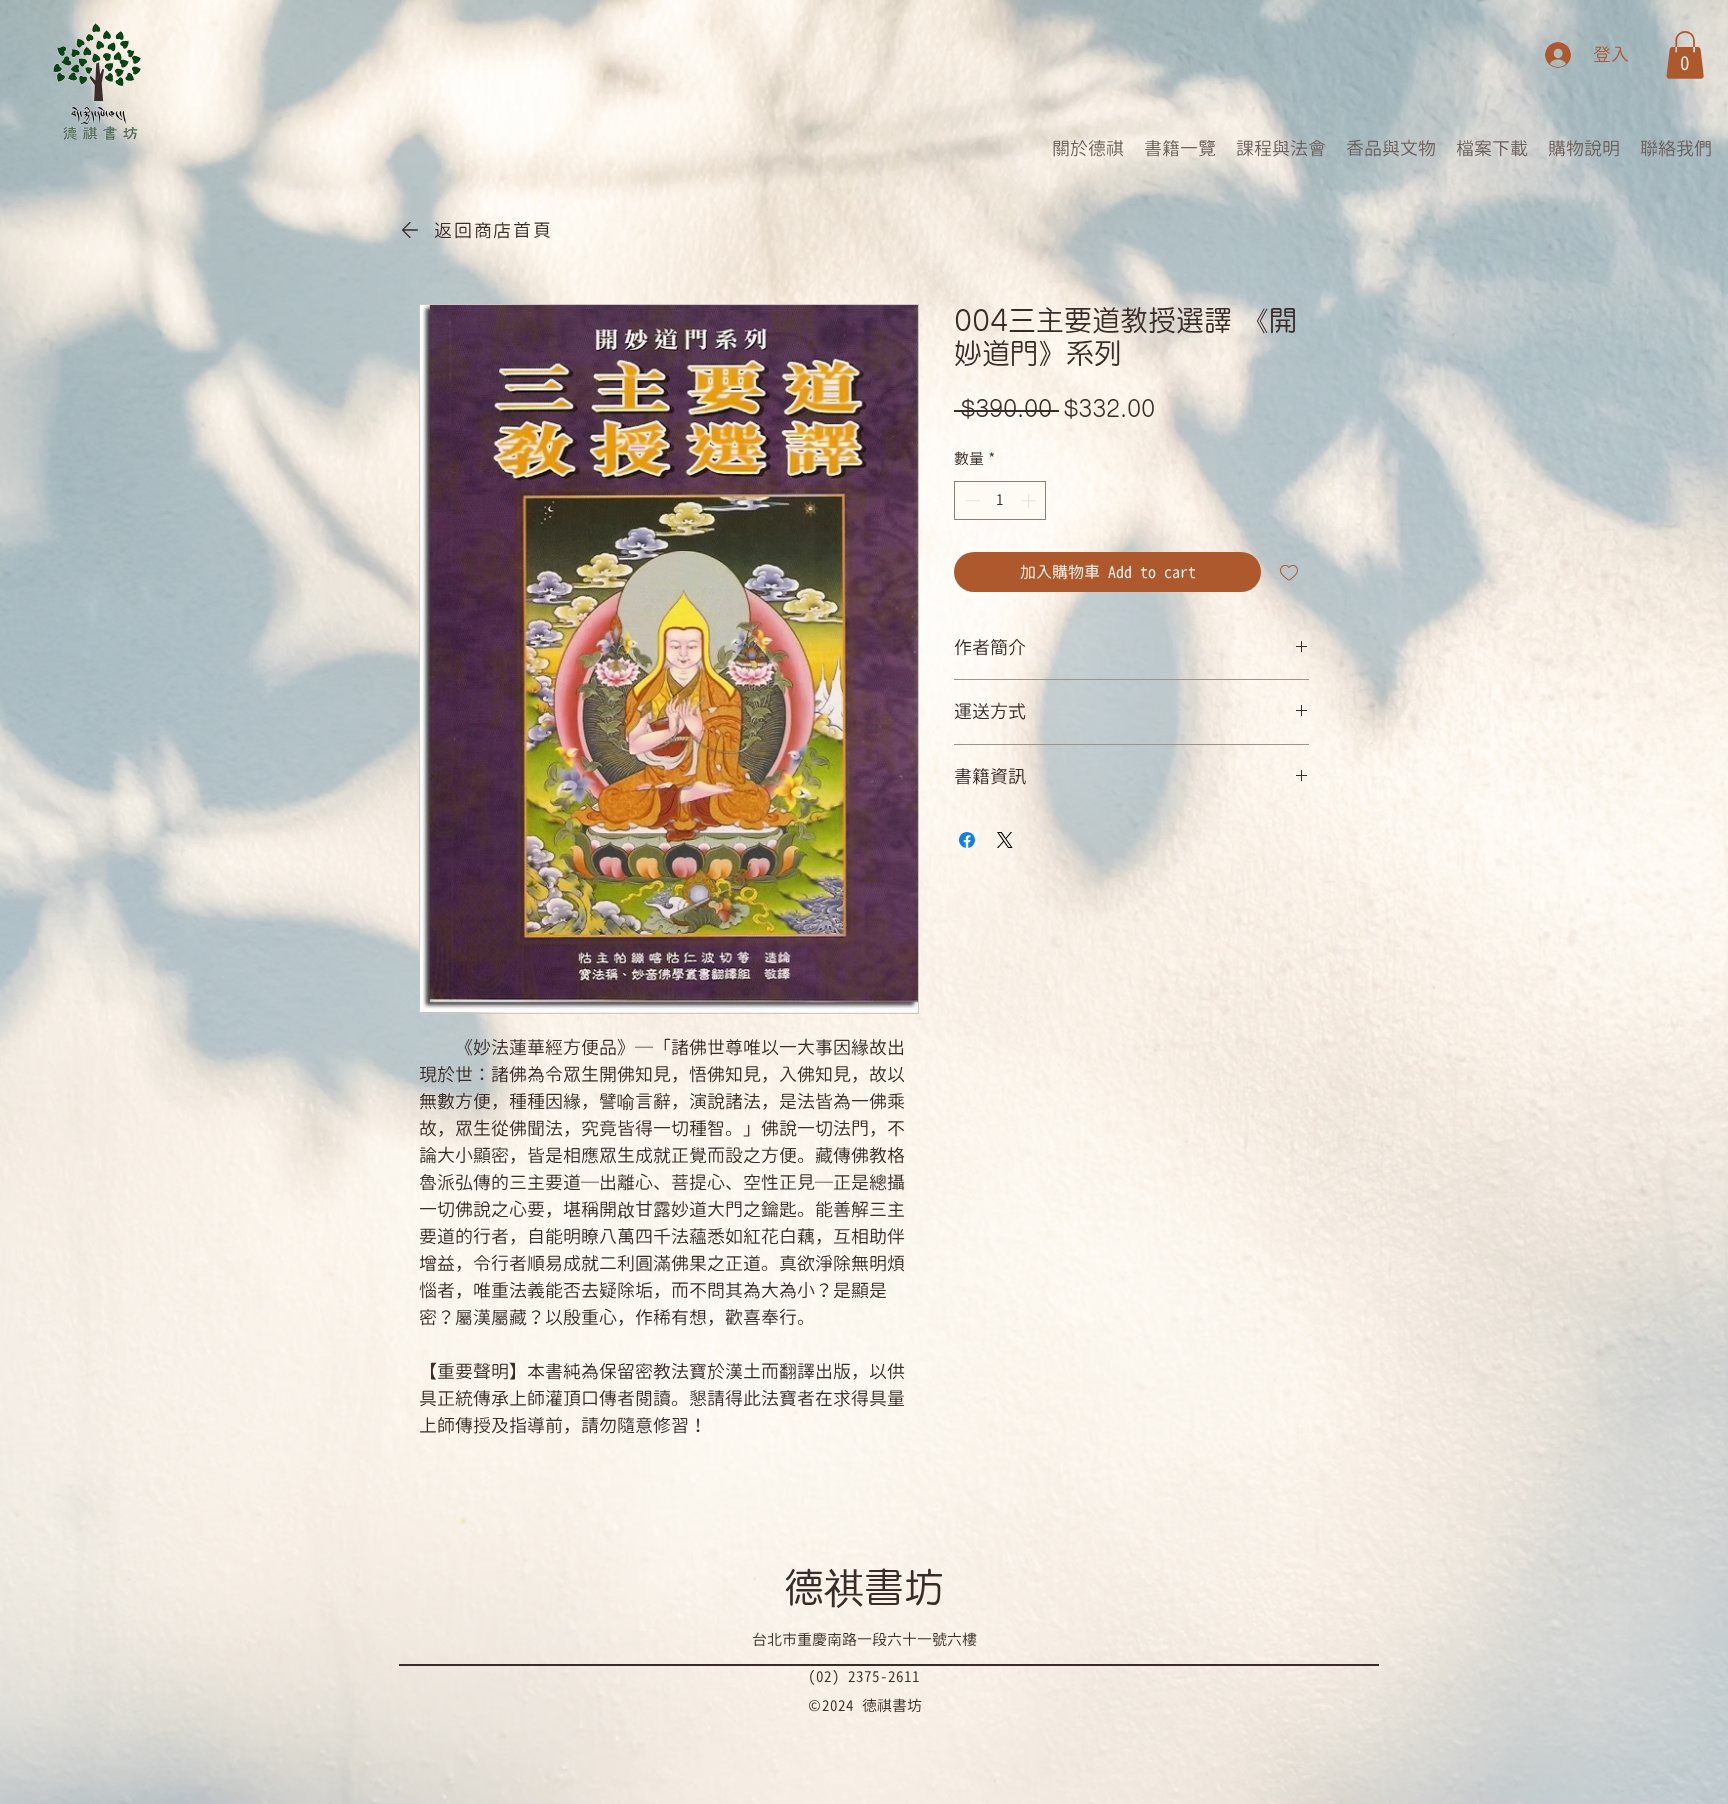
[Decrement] (970, 500)
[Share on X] (1005, 840)
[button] (1685, 55)
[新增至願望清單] (1289, 572)
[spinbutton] (1000, 500)
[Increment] (1030, 500)
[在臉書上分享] (967, 840)
